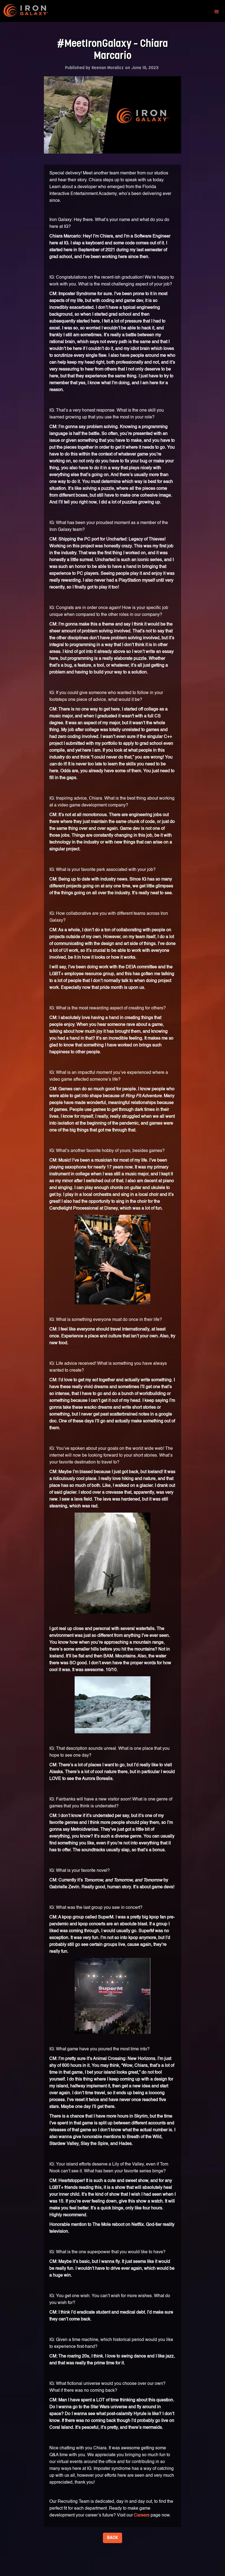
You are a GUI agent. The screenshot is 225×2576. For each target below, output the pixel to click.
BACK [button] (113, 2538)
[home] (31, 12)
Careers (142, 2515)
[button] (217, 12)
